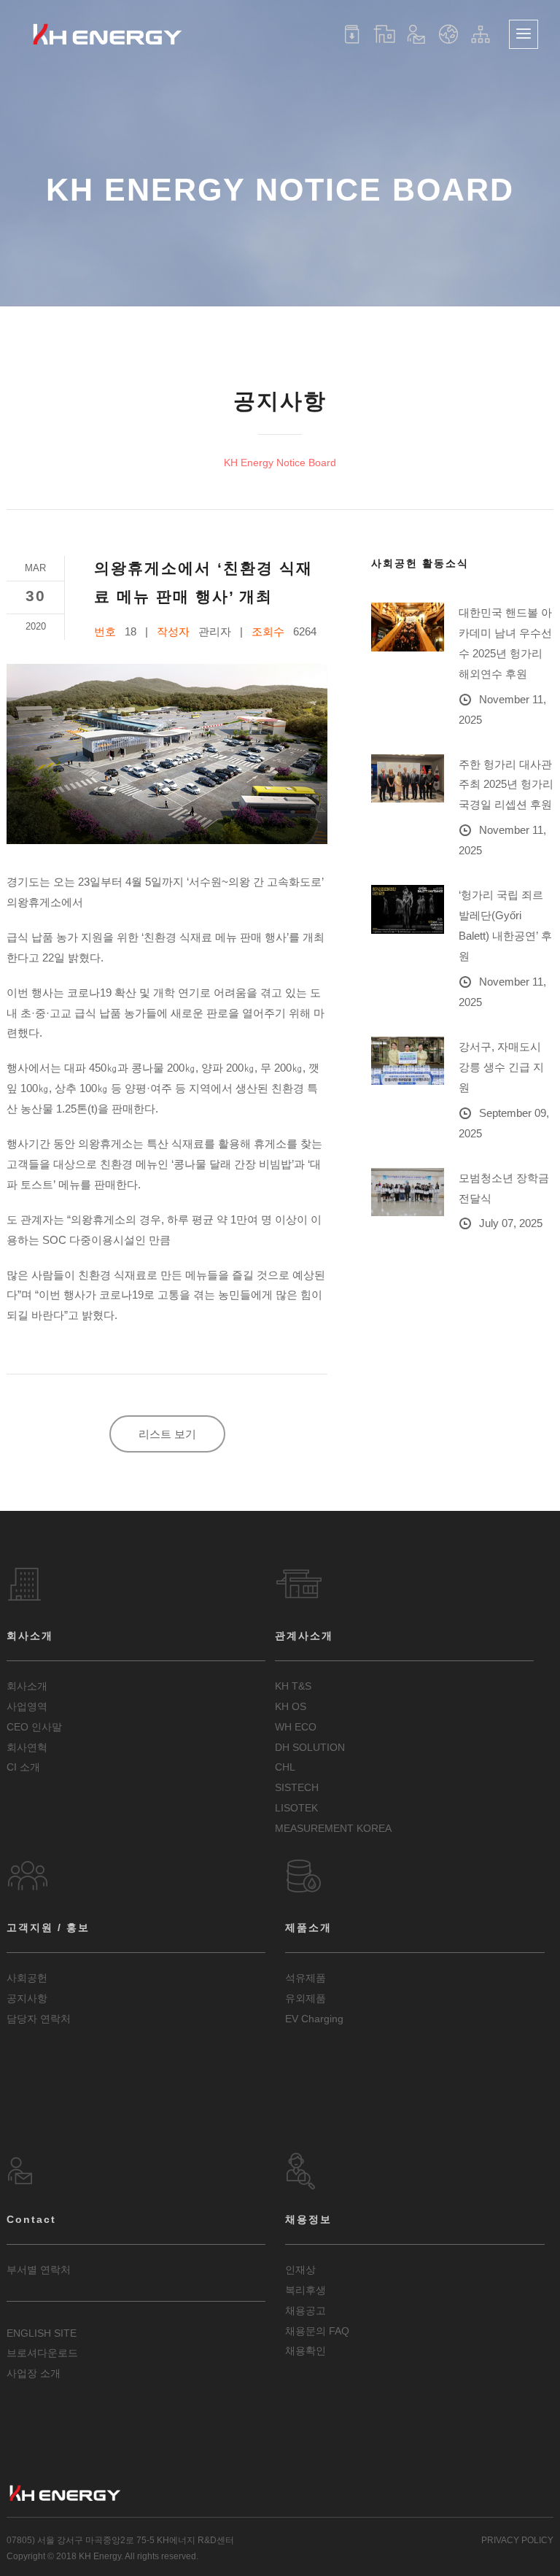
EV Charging (314, 2019)
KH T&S (293, 1686)
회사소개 (27, 1686)
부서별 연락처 (39, 2270)
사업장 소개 (34, 2373)
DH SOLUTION (310, 1747)
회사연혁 (27, 1747)
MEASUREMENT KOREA (333, 1828)
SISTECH (297, 1787)
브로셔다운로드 (42, 2353)
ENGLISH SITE (42, 2333)
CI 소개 (23, 1767)
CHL (285, 1767)
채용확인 (306, 2351)
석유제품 (306, 1978)
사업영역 (27, 1706)
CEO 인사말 (34, 1727)
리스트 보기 (167, 1434)
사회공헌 (27, 1978)
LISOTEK (296, 1808)
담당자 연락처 (39, 2019)
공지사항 (27, 1998)
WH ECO (296, 1727)
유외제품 (306, 1998)
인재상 (300, 2270)
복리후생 (306, 2290)
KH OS (291, 1706)
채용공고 (306, 2310)
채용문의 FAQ (317, 2331)
